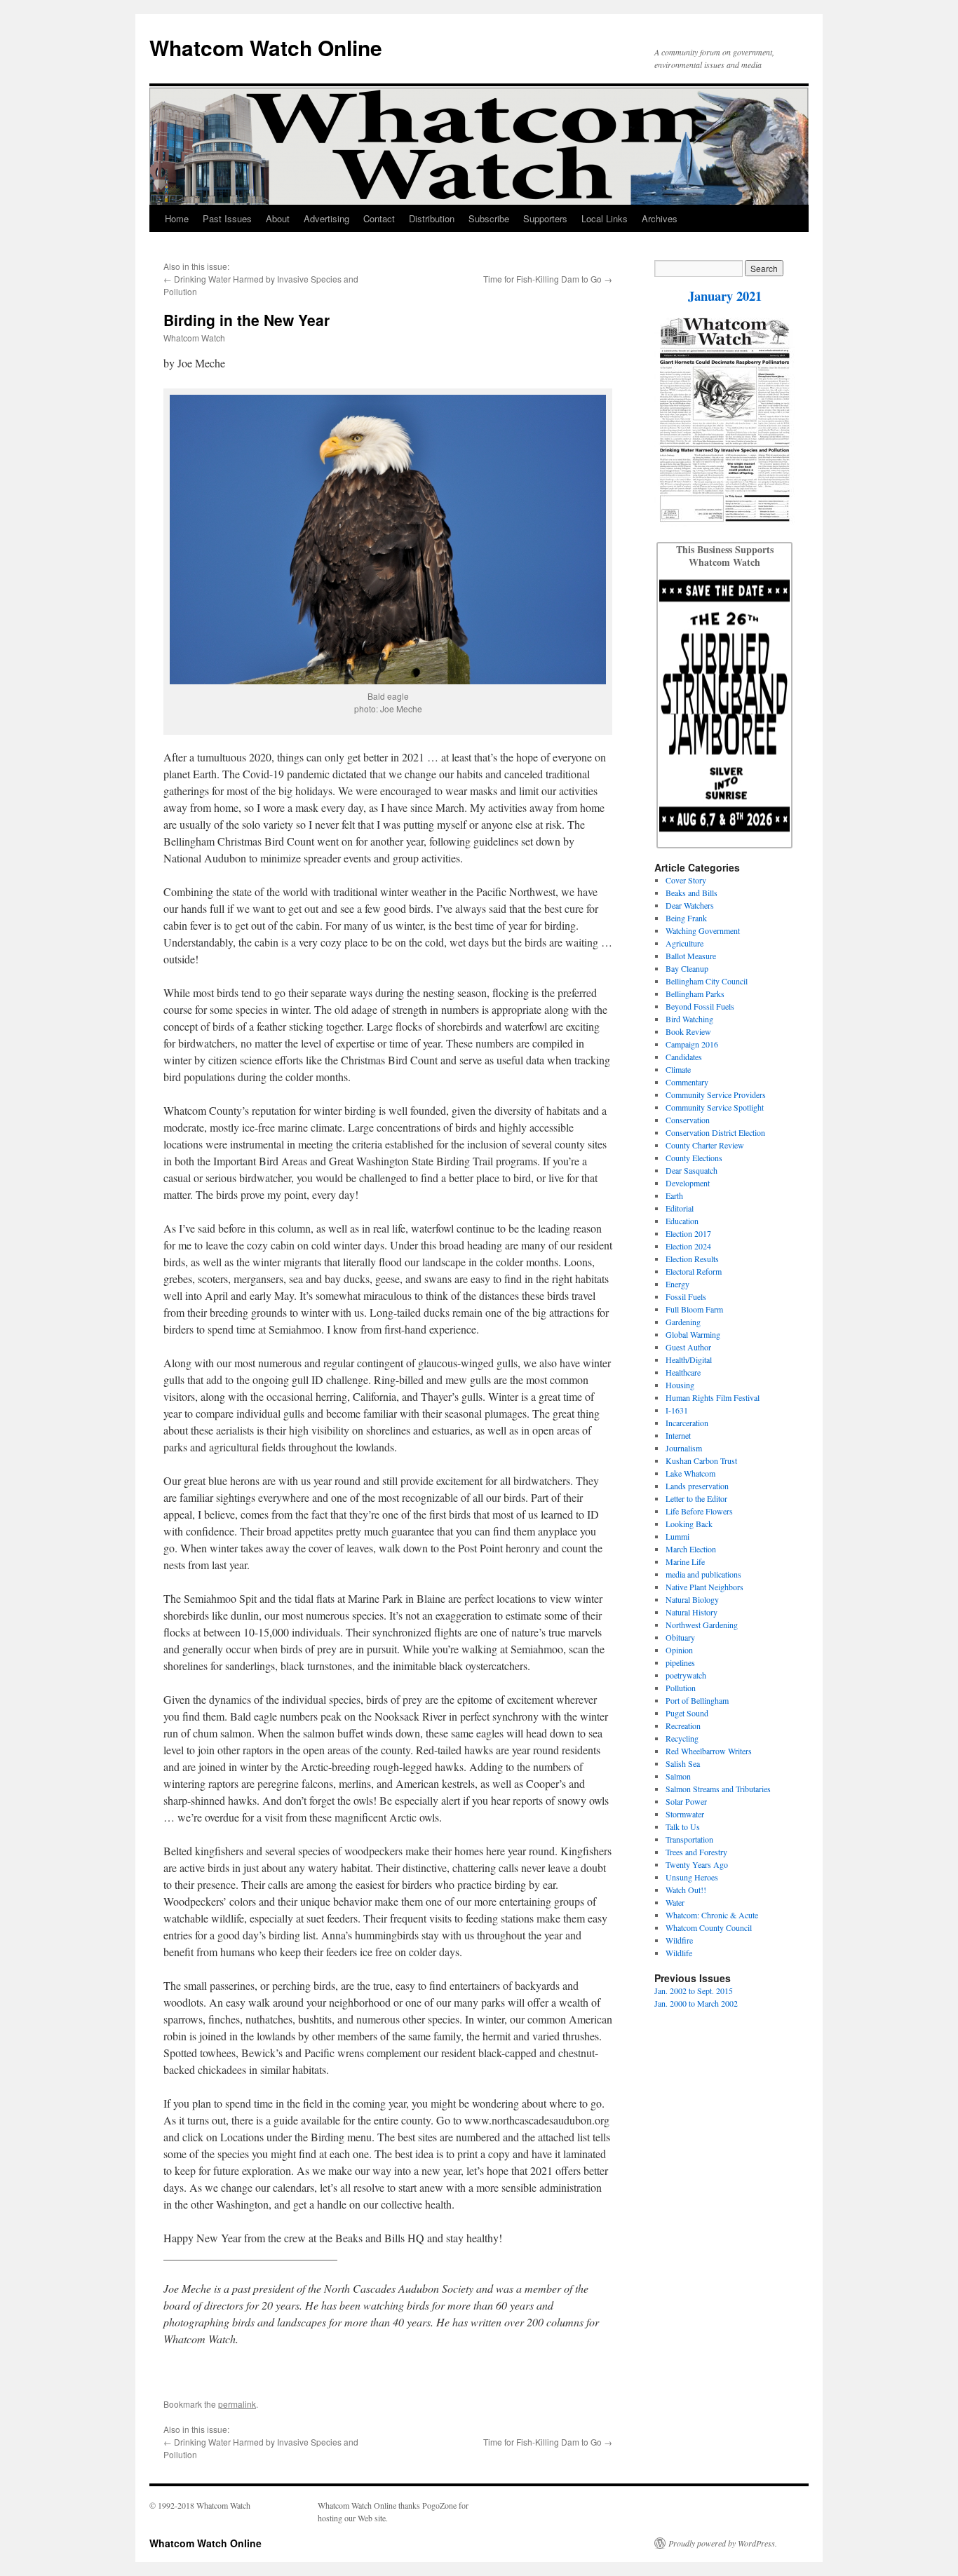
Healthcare (683, 1372)
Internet (678, 1435)
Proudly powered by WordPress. (723, 2543)
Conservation (688, 1120)
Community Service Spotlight (715, 1107)
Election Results (692, 1259)
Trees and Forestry (696, 1852)
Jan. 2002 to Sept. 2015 (694, 1991)
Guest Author (688, 1347)
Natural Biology (692, 1599)
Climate (678, 1069)
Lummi (677, 1536)
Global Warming (693, 1334)
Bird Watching (689, 1019)
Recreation (683, 1726)
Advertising (326, 218)
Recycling (682, 1738)
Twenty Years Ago (697, 1864)
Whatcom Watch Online (266, 47)
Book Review (688, 1031)
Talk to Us (683, 1826)
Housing (680, 1385)
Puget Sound (687, 1713)
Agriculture (684, 943)
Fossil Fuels (686, 1296)
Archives (660, 218)
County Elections (694, 1158)
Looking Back (689, 1524)
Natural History (691, 1612)
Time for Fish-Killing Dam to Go (542, 279)
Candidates (684, 1057)
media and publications (703, 1574)
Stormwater (685, 1814)
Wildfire (679, 1940)
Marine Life (685, 1561)
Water (675, 1902)
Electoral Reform (694, 1271)
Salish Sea (683, 1763)
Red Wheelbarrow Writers (709, 1751)
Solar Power (686, 1801)
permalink (237, 2404)
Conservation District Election (715, 1132)
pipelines (680, 1662)
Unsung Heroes (692, 1877)
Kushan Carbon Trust (701, 1460)
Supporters (545, 218)
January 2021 (725, 296)
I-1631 (677, 1410)
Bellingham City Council (707, 981)
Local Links (605, 218)
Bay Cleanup (687, 968)
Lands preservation (697, 1486)
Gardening (683, 1322)
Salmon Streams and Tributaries (718, 1789)
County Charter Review (705, 1145)
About (278, 218)
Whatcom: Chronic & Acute (712, 1915)
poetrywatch (686, 1675)
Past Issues (227, 218)
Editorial (680, 1208)
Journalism (684, 1448)
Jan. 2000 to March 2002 (696, 2003)
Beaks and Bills (691, 893)
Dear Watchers (690, 905)
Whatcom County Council (709, 1927)
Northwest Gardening (702, 1625)
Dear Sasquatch (691, 1170)
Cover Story (686, 880)
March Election (691, 1549)
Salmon (678, 1776)
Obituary (680, 1637)
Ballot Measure (691, 956)
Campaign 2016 (692, 1044)
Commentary (687, 1082)
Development (688, 1183)
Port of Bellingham (697, 1700)
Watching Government (703, 930)
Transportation (689, 1839)
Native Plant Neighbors (704, 1587)
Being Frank (686, 918)
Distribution (432, 218)
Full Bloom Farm (694, 1309)
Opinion (679, 1650)
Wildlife (679, 1953)
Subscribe (489, 218)
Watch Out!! (686, 1890)
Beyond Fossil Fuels (700, 1006)
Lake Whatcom (690, 1473)
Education (682, 1221)
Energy (677, 1284)
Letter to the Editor (696, 1498)
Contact (379, 218)
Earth (674, 1195)
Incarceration (687, 1423)
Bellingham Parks (695, 994)
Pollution (681, 1688)
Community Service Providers (716, 1094)
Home (177, 218)
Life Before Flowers (699, 1511)
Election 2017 (688, 1233)
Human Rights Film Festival (713, 1397)
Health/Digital (689, 1360)
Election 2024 (688, 1246)
